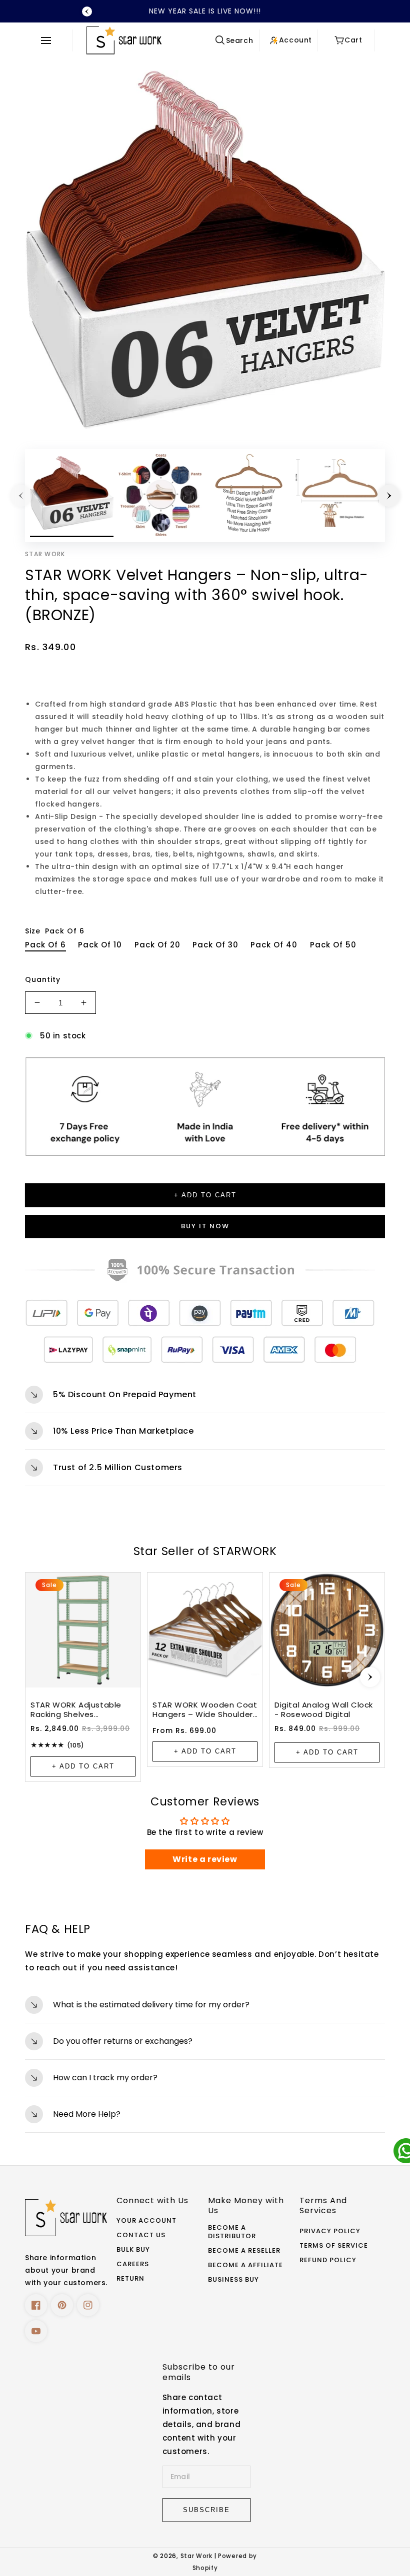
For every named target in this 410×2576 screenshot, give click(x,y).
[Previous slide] (87, 11)
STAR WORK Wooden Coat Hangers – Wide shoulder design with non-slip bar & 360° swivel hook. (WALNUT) (205, 1710)
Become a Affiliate (245, 2265)
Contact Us (141, 2235)
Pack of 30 (215, 945)
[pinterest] (62, 2305)
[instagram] (88, 2305)
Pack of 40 (274, 945)
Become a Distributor (232, 2232)
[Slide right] (389, 496)
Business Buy (233, 2280)
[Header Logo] (147, 40)
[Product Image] (205, 250)
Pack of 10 (100, 945)
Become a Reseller (244, 2251)
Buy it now (205, 1226)
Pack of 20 (157, 945)
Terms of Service (334, 2246)
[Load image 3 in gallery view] (249, 495)
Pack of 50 (333, 945)
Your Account (146, 2221)
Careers (133, 2264)
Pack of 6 (45, 945)
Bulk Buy (133, 2250)
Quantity (43, 979)
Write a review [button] (205, 1859)
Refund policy (328, 2260)
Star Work (197, 2556)
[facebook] (36, 2305)
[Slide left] (21, 496)
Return (130, 2279)
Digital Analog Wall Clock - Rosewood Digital (324, 1710)
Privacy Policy (330, 2231)
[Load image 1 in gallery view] (72, 495)
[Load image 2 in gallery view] (160, 495)
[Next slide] (370, 1677)
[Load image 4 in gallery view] (337, 495)
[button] (49, 40)
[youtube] (36, 2331)
